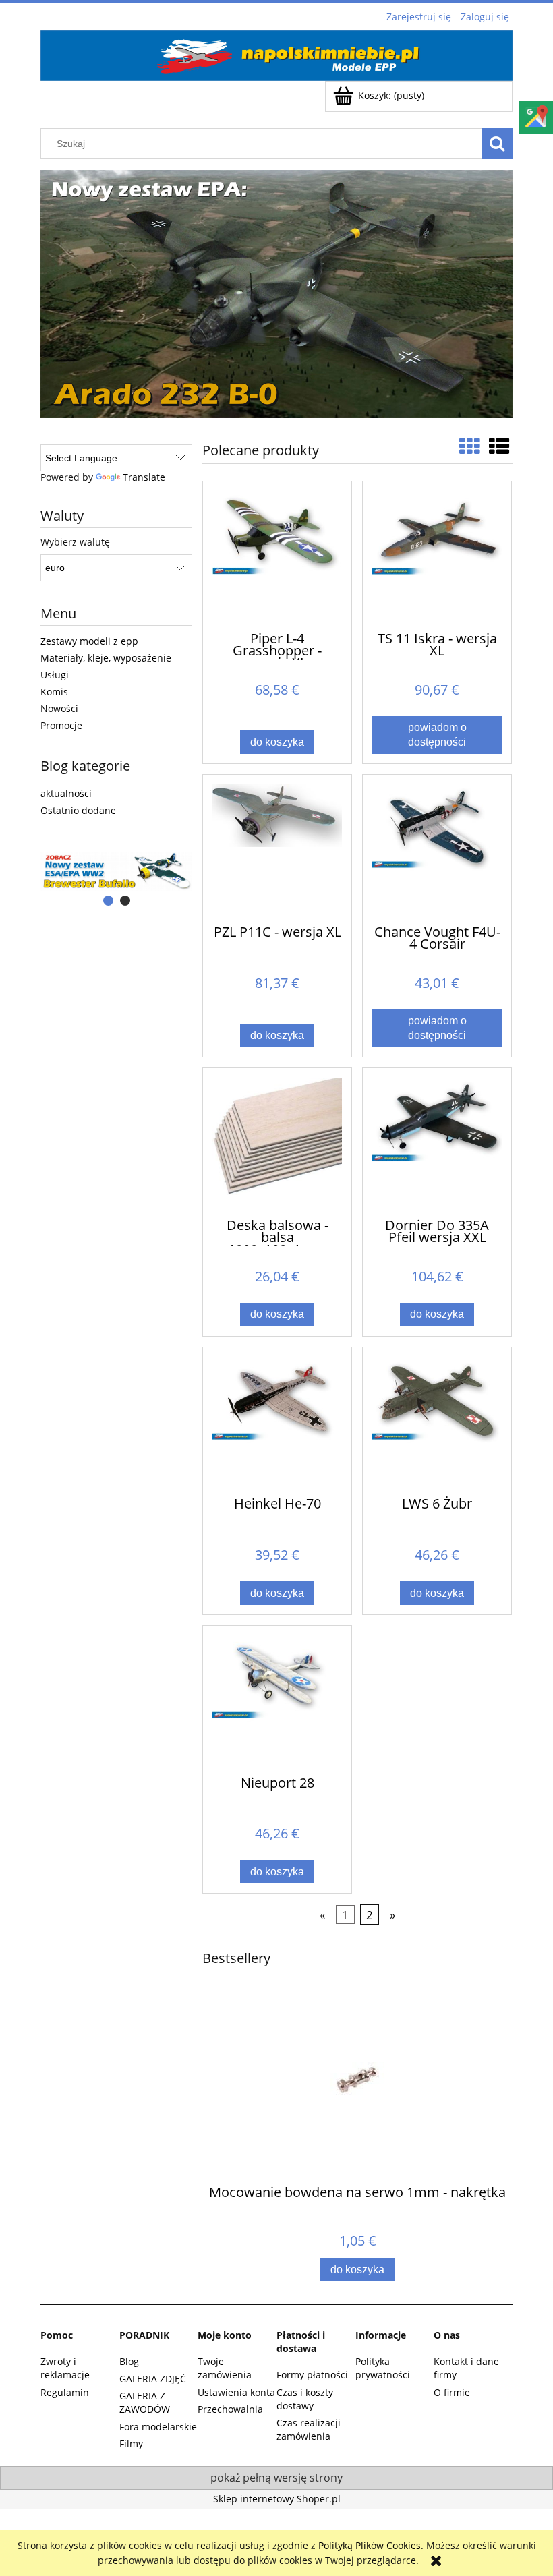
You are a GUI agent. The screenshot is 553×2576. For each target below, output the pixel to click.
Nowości (59, 708)
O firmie (452, 2392)
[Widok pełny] (499, 446)
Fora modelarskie (158, 2427)
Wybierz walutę (75, 542)
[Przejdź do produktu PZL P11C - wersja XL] (277, 848)
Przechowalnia (230, 2409)
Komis (54, 692)
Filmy (131, 2443)
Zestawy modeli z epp (89, 641)
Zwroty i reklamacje (65, 2368)
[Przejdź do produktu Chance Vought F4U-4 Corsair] (437, 848)
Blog (129, 2361)
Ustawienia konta (236, 2392)
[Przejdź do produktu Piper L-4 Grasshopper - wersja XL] (277, 555)
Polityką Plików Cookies (370, 2545)
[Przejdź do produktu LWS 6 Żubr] (437, 1421)
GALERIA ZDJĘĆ (153, 2379)
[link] (276, 294)
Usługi (55, 675)
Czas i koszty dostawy (305, 2399)
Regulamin (65, 2392)
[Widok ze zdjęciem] (469, 446)
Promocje (61, 725)
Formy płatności (312, 2375)
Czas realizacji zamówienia (309, 2429)
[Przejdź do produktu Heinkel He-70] (277, 1421)
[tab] (108, 901)
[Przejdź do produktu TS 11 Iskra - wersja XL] (437, 555)
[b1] (116, 872)
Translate (144, 477)
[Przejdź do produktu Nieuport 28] (277, 1699)
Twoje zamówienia (225, 2368)
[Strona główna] (276, 53)
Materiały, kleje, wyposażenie (106, 658)
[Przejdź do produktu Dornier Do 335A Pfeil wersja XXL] (437, 1142)
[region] (276, 294)
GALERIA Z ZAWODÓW (145, 2402)
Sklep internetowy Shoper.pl (277, 2499)
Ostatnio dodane (78, 810)
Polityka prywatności (383, 2368)
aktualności (66, 793)
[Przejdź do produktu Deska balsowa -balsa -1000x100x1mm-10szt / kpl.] (277, 1142)
